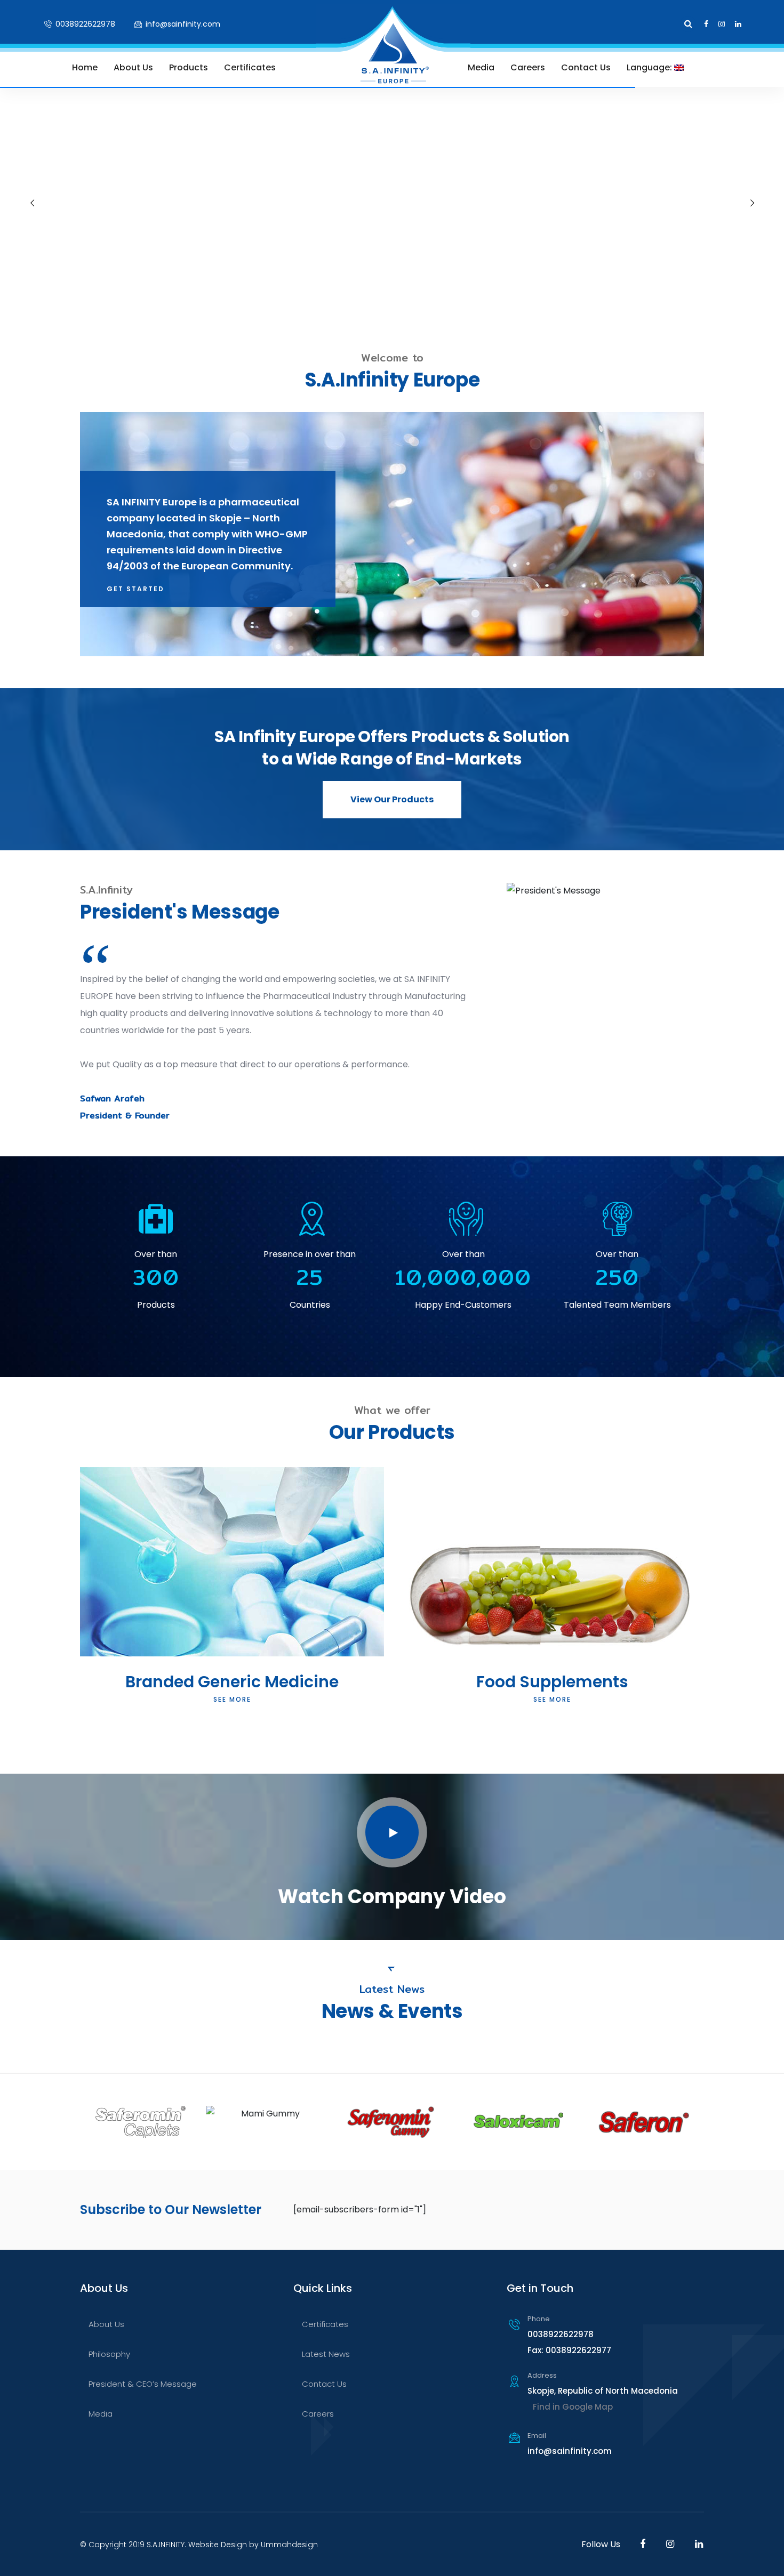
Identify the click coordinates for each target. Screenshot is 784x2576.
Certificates (250, 67)
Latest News (326, 2354)
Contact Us (586, 67)
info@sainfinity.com (182, 24)
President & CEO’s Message (143, 2384)
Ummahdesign (289, 2545)
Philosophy (109, 2354)
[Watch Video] (392, 1832)
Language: (650, 67)
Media (481, 67)
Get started (135, 589)
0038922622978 (84, 24)
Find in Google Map (573, 2407)
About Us (133, 67)
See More (232, 1699)
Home (85, 67)
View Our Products (392, 799)
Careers (528, 67)
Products (189, 67)
